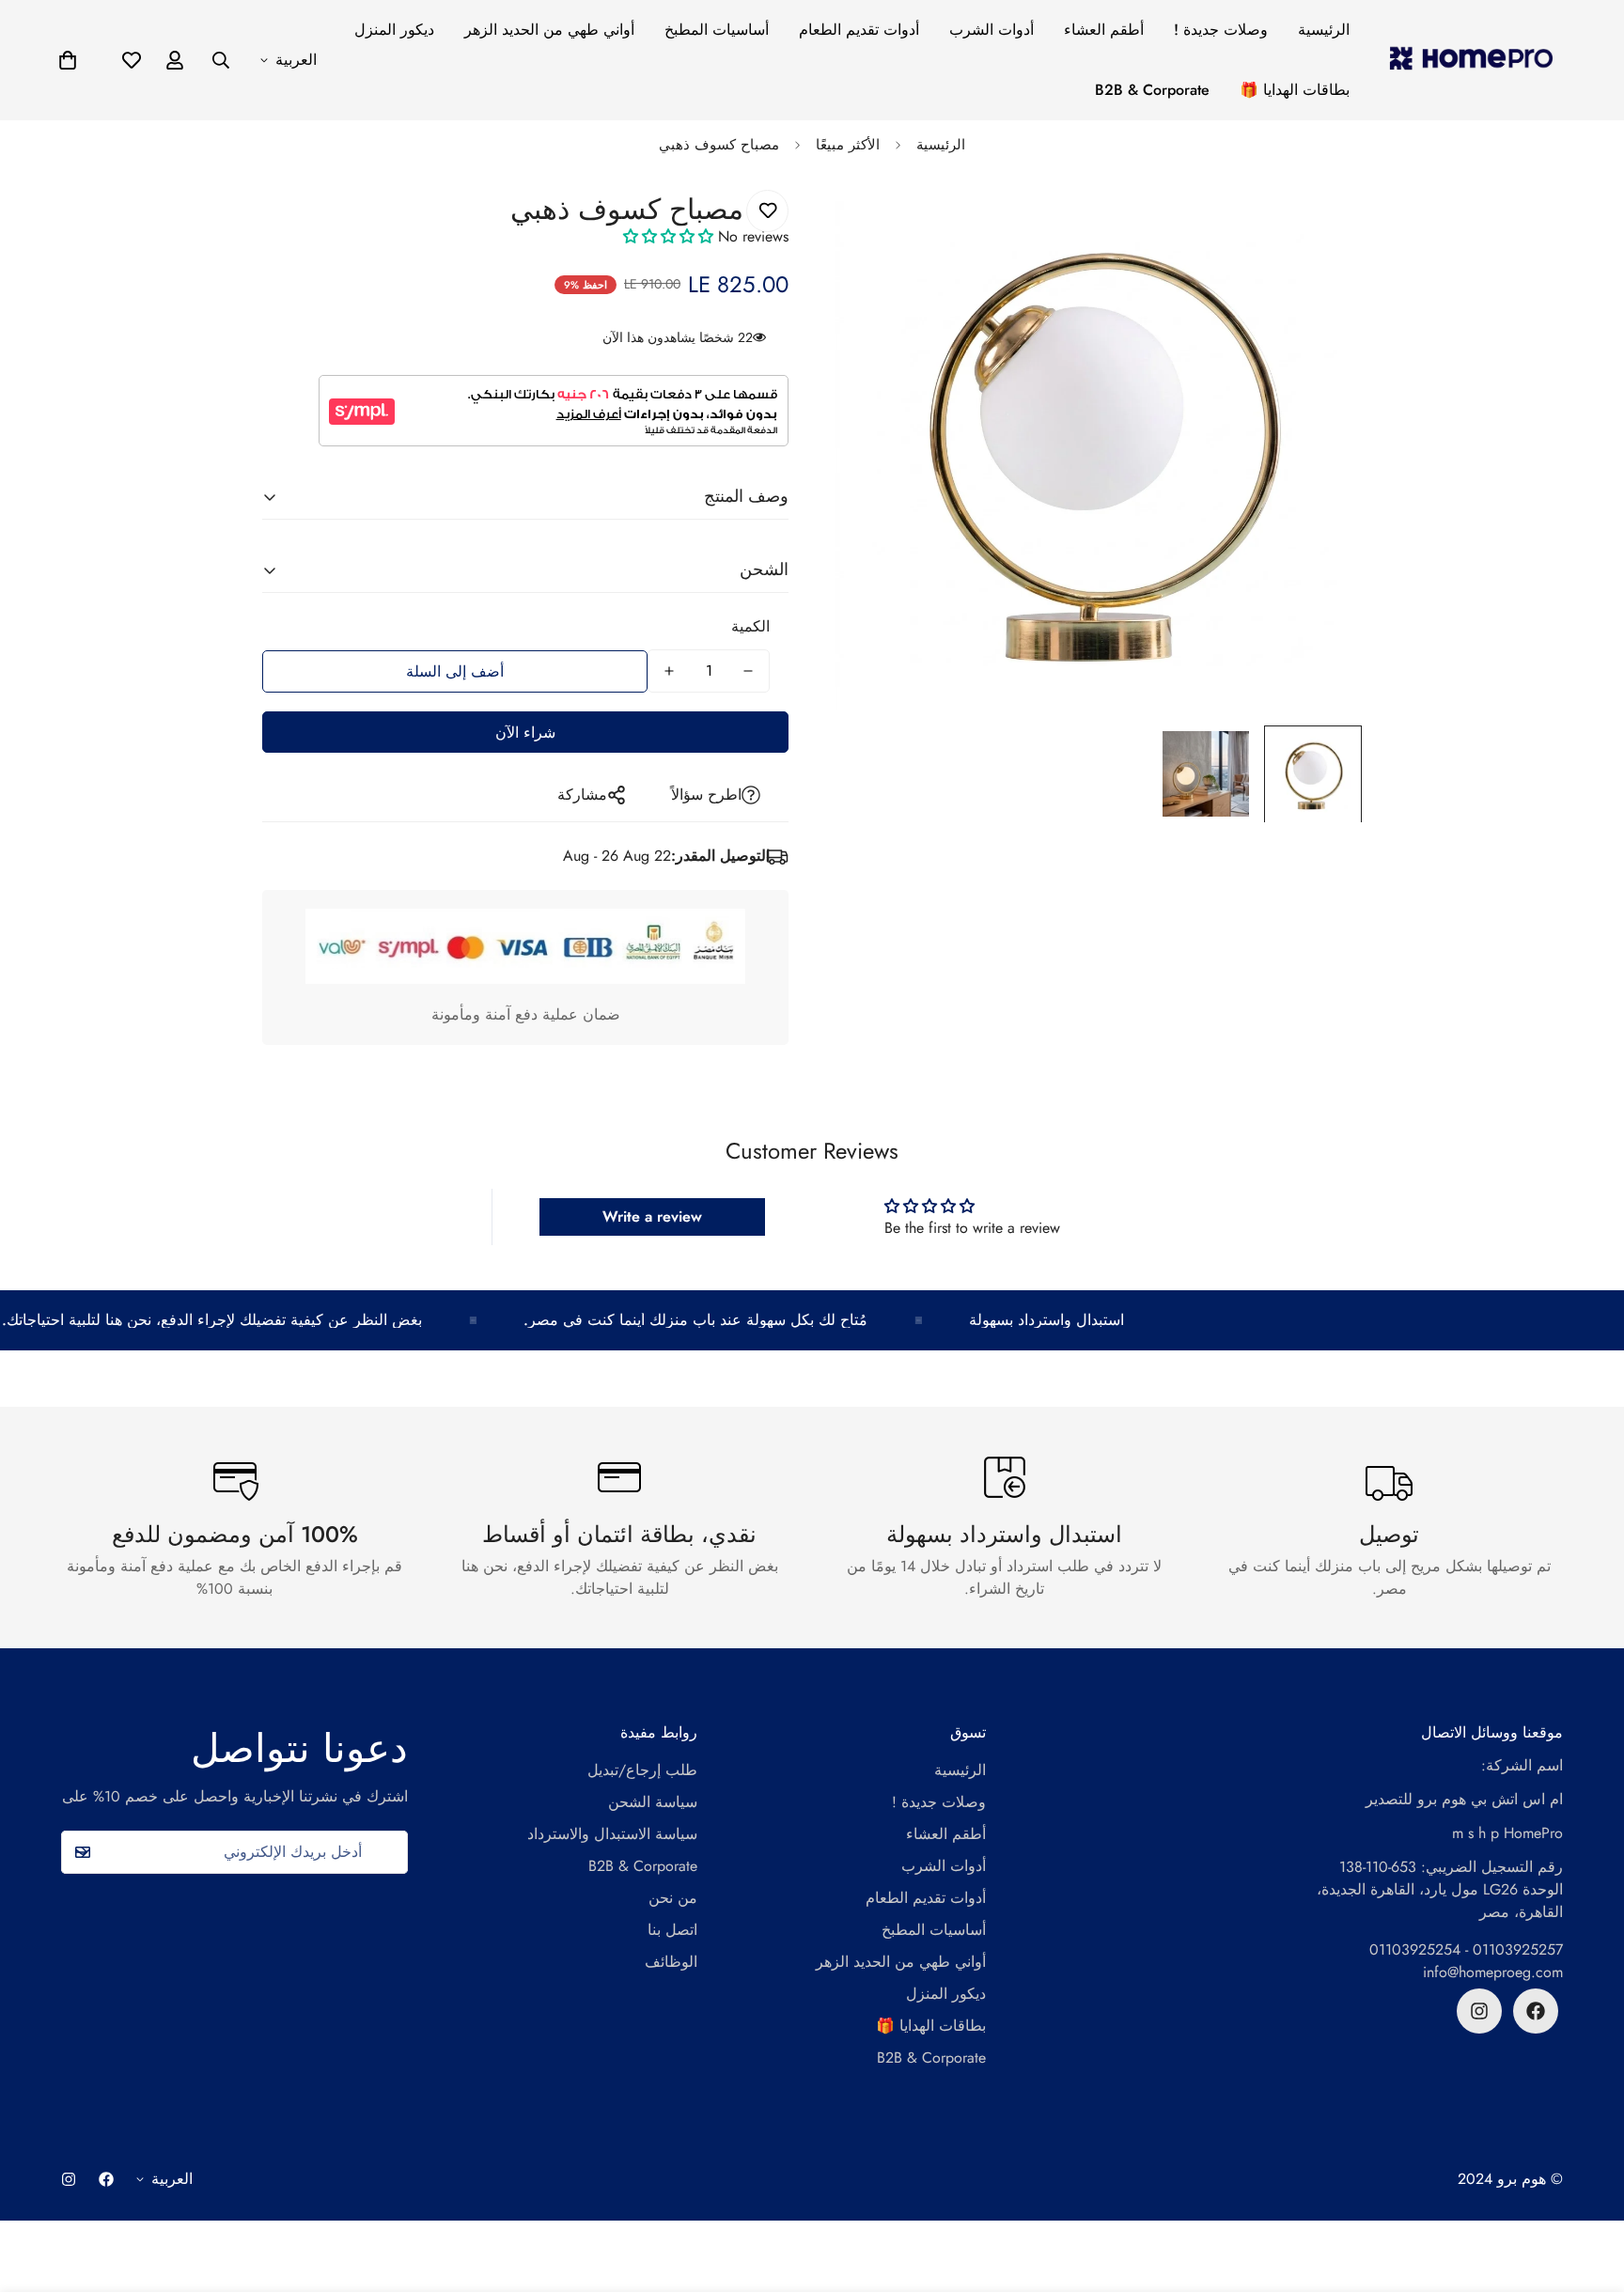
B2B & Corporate (1152, 90)
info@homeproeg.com (1493, 1972)
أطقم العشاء (1104, 30)
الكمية (750, 626)
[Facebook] (1536, 2011)
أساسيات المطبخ (717, 30)
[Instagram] (1479, 2011)
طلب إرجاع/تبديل (642, 1770)
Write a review (652, 1216)
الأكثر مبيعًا (848, 145)
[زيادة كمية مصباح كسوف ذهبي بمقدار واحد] (669, 671)
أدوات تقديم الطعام (859, 30)
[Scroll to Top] (1587, 2190)
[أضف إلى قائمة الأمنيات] (767, 211)
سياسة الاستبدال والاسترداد (612, 1834)
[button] (68, 60)
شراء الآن (525, 733)
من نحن (673, 1898)
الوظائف (671, 1962)
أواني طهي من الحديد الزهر (549, 30)
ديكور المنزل (394, 30)
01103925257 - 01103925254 (1466, 1949)
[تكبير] (1322, 225)
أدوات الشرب (992, 30)
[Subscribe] (82, 1852)
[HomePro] (1471, 60)
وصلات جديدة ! (1221, 30)
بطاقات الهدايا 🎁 (1295, 90)
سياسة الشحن (653, 1802)
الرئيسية (1324, 30)
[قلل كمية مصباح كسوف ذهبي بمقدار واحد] (748, 671)
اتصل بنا (672, 1930)
